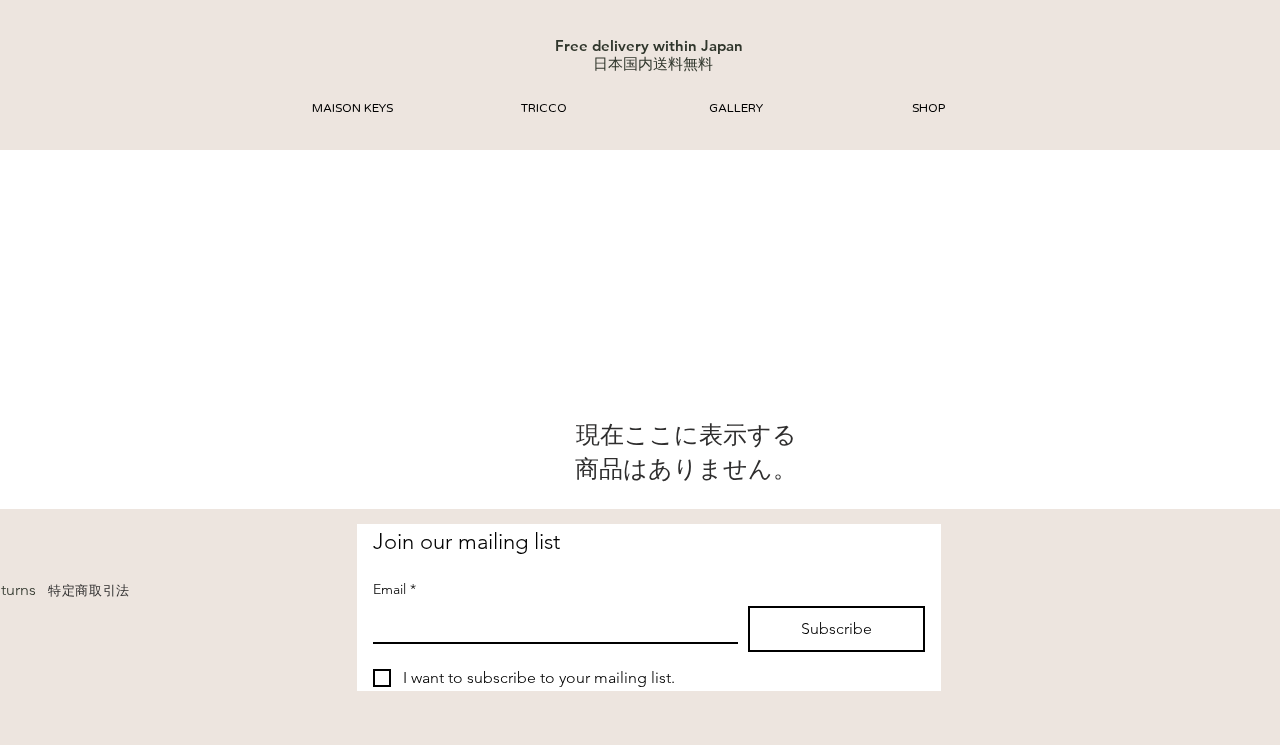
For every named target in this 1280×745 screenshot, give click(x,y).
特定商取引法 (89, 591)
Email (394, 589)
